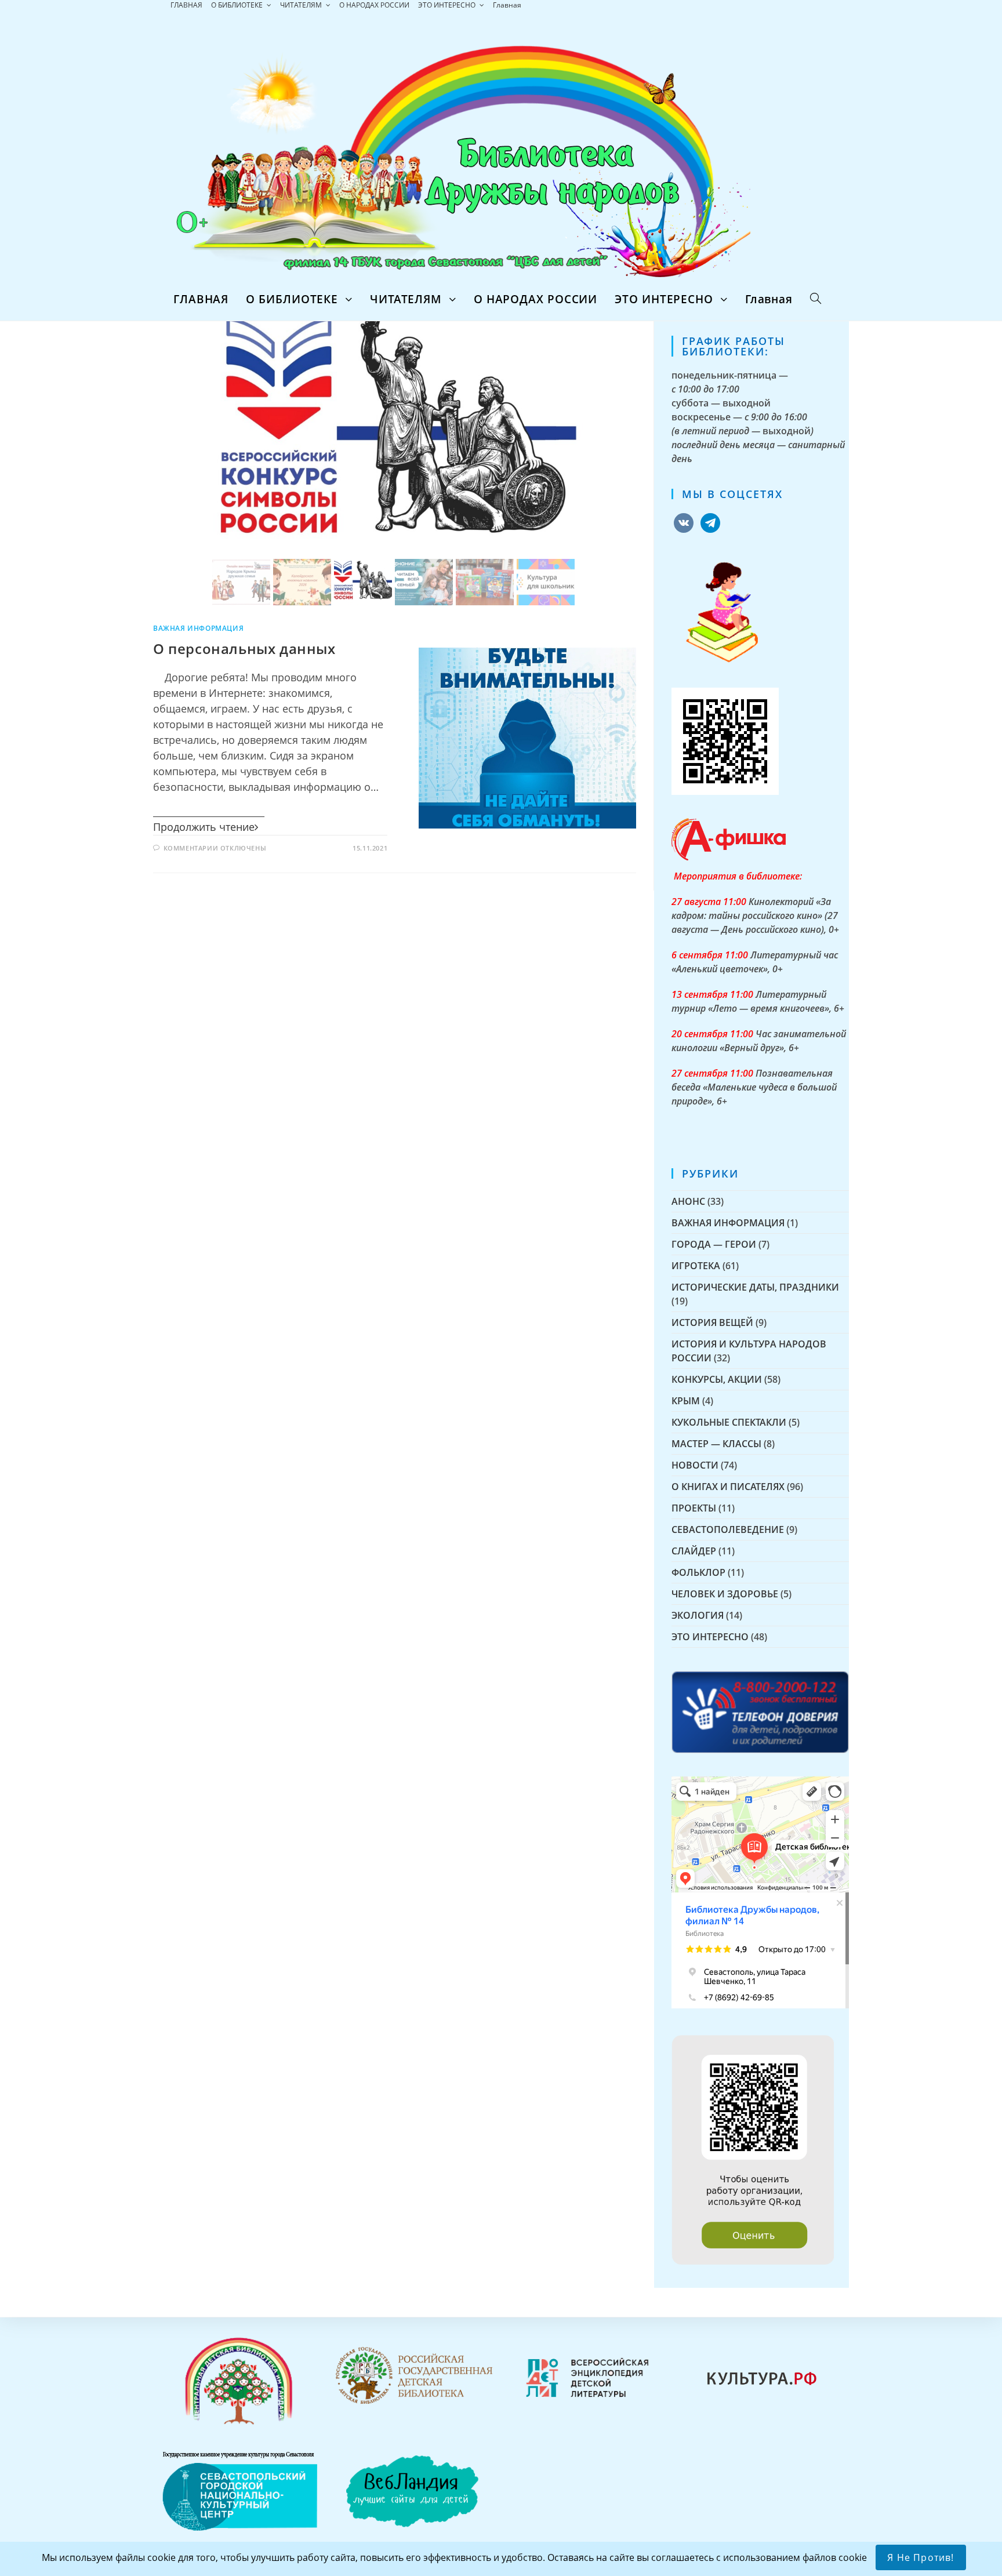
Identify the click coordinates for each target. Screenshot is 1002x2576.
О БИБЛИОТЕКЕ (238, 5)
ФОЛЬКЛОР (698, 1572)
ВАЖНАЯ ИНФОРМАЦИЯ (198, 628)
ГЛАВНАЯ (186, 5)
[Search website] (816, 299)
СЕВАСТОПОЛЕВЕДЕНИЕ (728, 1529)
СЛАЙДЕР (694, 1551)
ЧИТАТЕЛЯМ (302, 5)
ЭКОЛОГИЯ (698, 1615)
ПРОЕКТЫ (694, 1508)
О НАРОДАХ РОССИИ (374, 5)
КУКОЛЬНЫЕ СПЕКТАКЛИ (729, 1422)
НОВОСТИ (695, 1465)
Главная (507, 5)
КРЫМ (686, 1401)
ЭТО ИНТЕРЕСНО (448, 5)
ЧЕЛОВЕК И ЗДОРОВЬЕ (725, 1594)
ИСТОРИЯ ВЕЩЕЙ (712, 1322)
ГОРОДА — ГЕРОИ (714, 1244)
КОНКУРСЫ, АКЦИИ (717, 1379)
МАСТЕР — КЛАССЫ (716, 1444)
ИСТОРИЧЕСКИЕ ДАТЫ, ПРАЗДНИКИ (755, 1287)
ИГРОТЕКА (696, 1266)
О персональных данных (244, 648)
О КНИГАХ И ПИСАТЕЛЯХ (728, 1487)
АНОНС (688, 1201)
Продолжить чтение (204, 827)
